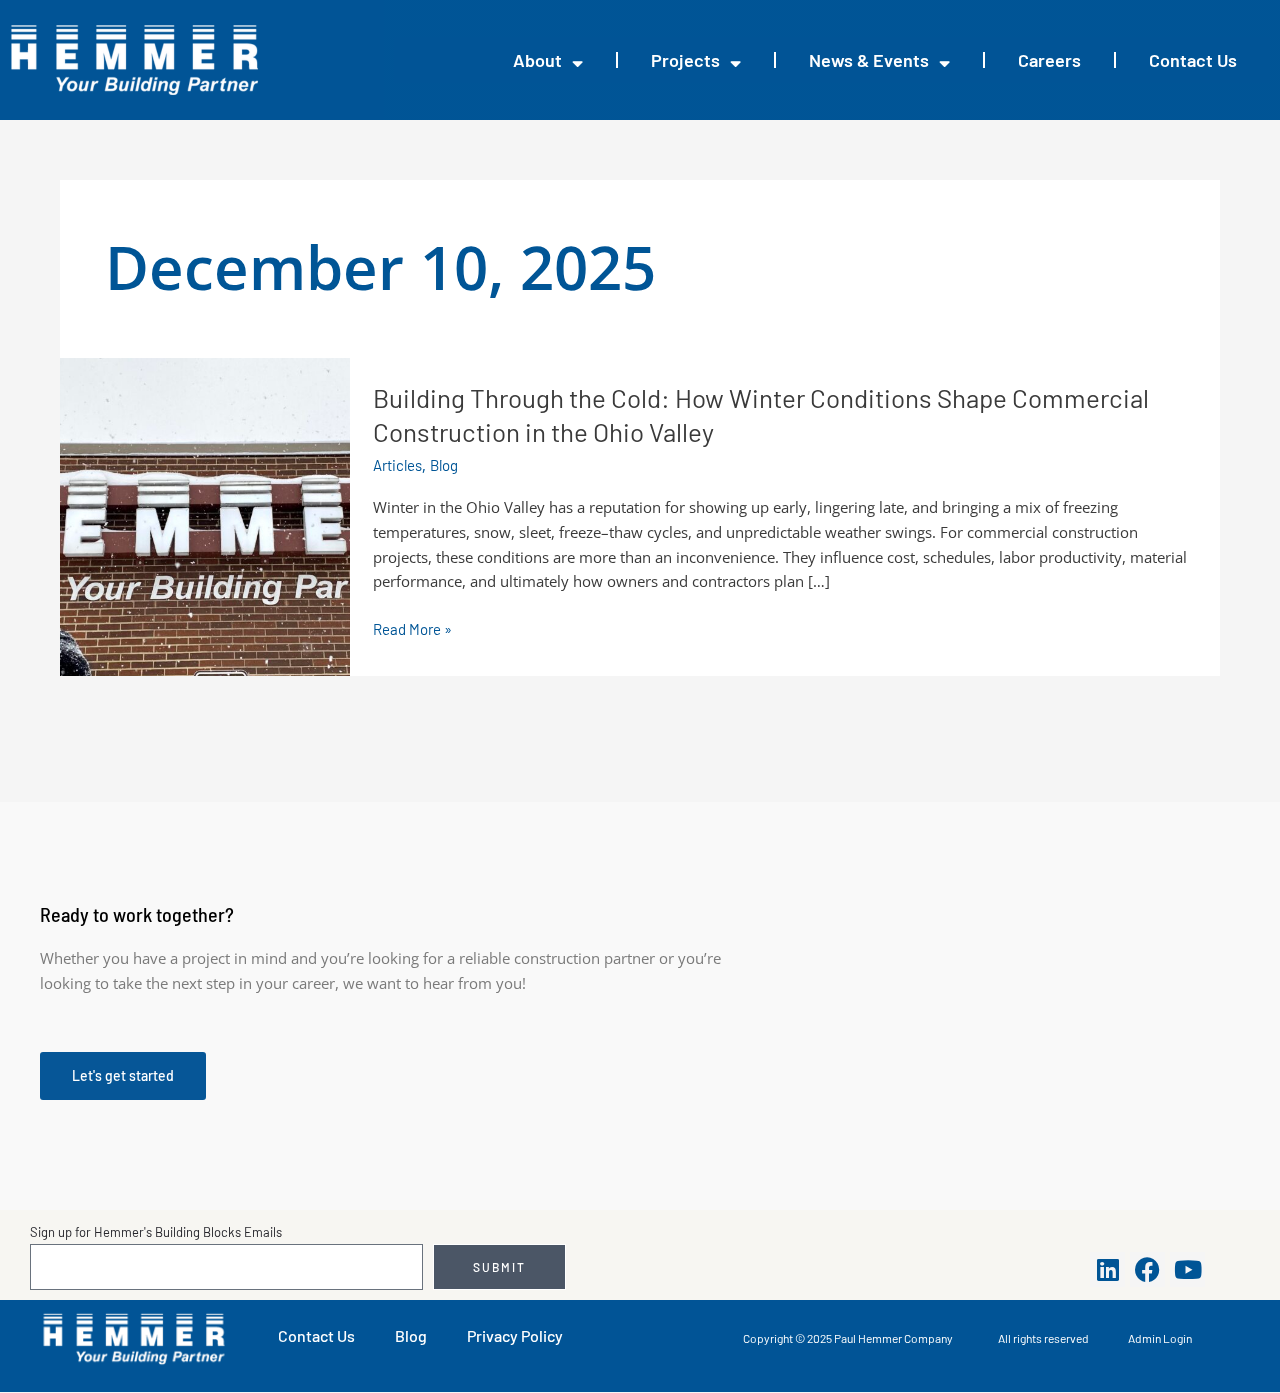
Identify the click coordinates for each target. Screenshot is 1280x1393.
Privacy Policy (515, 1335)
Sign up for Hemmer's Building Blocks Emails (156, 1232)
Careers (1049, 60)
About (537, 60)
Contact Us (1193, 60)
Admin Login (1160, 1338)
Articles (397, 465)
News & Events (869, 60)
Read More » (412, 629)
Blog (444, 465)
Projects (685, 60)
